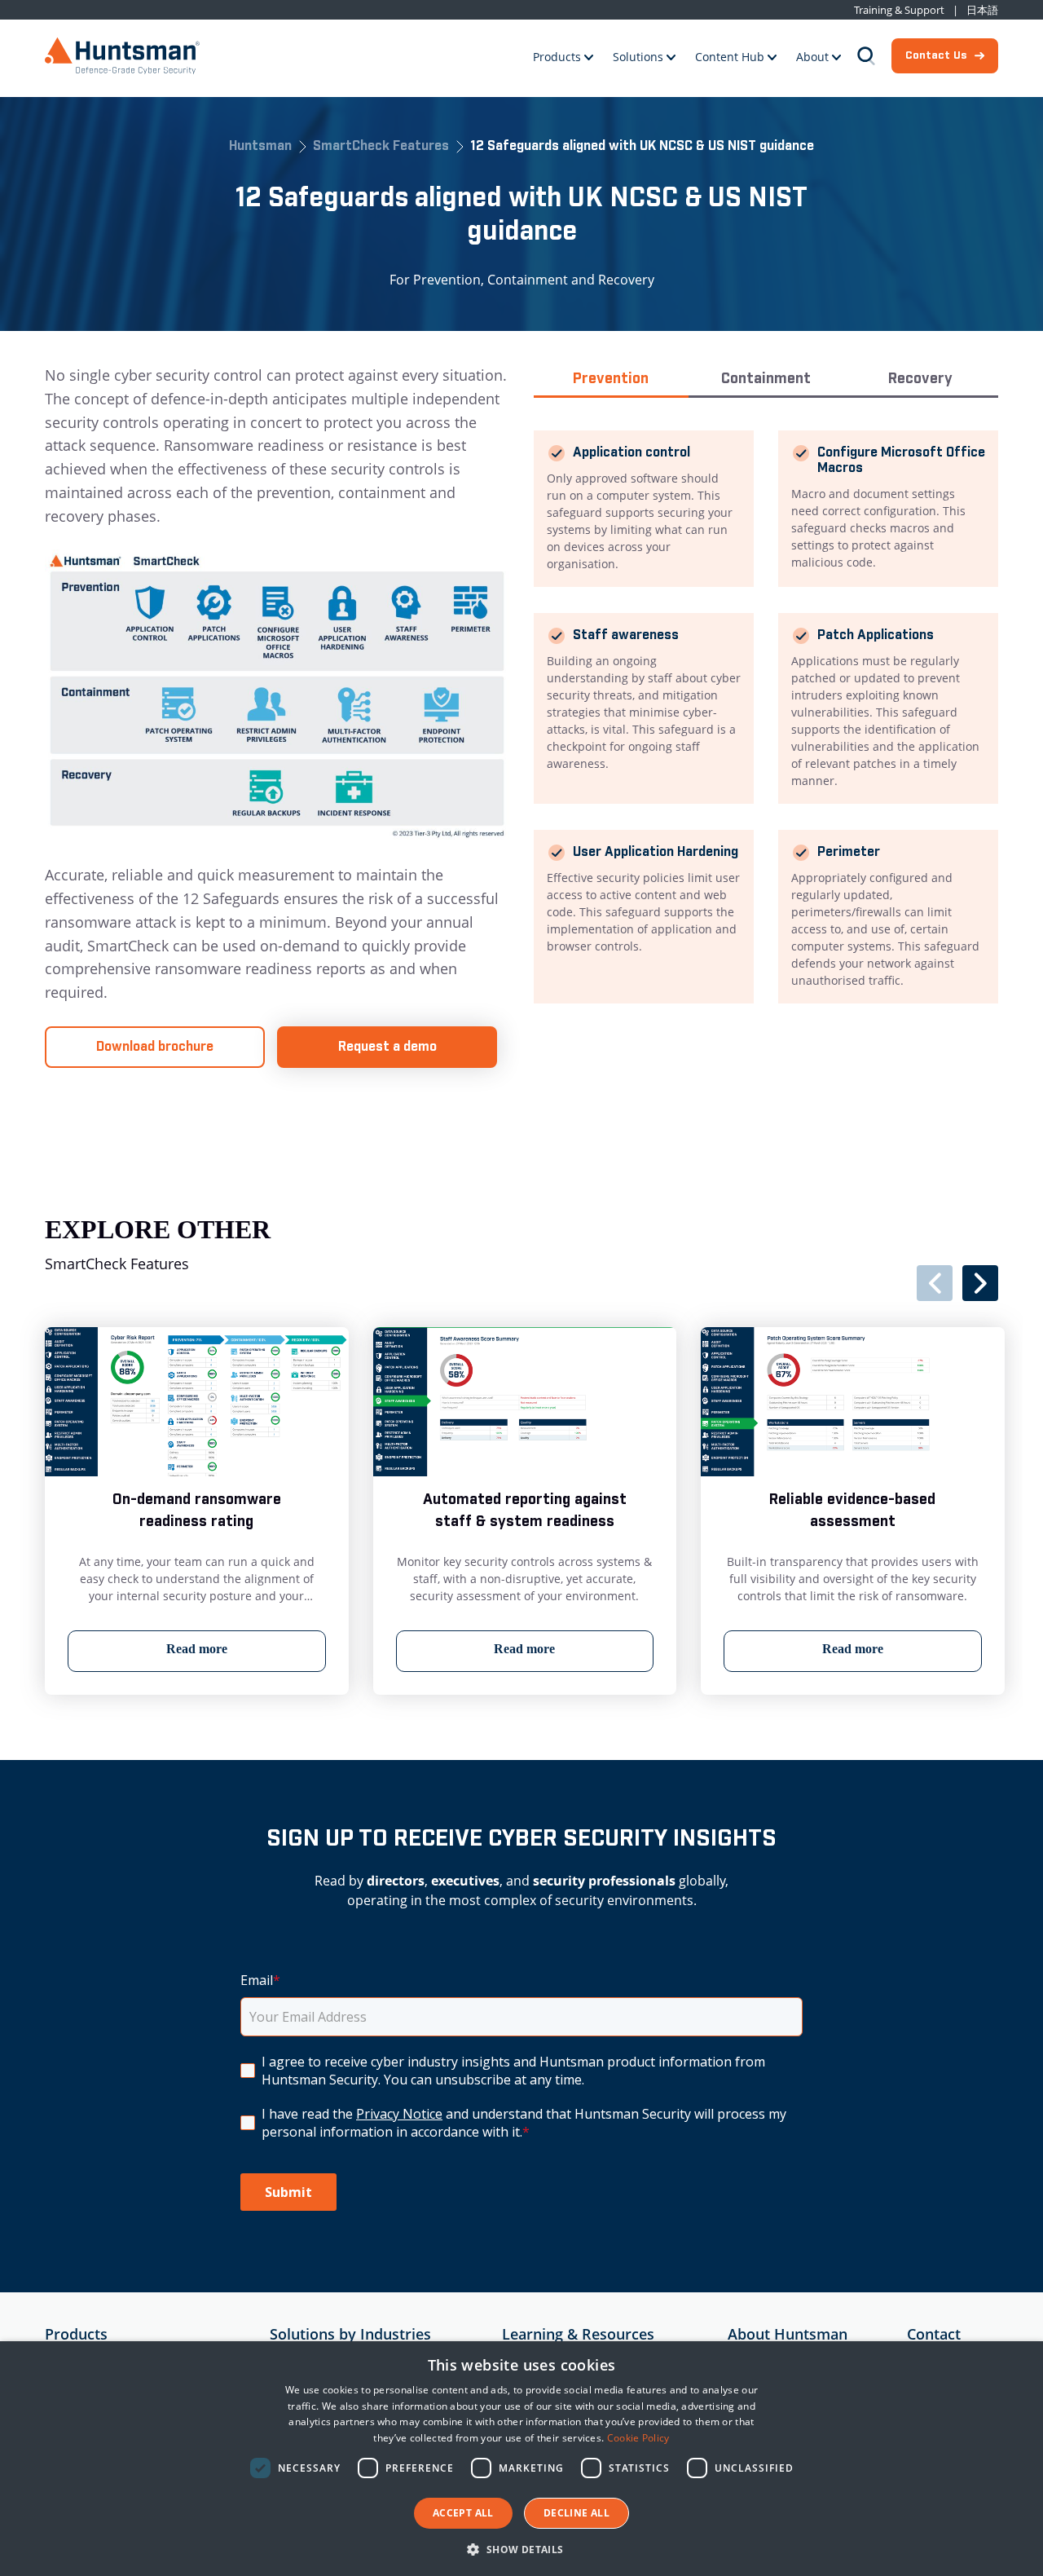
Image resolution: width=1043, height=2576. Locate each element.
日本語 (982, 10)
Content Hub (730, 57)
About (812, 57)
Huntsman (260, 147)
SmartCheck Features (381, 147)
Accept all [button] (463, 2513)
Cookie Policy (638, 2438)
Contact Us (936, 55)
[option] (197, 1511)
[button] (521, 2549)
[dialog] (521, 2459)
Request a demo (387, 1047)
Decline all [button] (577, 2513)
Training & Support (899, 10)
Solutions (638, 57)
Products (557, 57)
